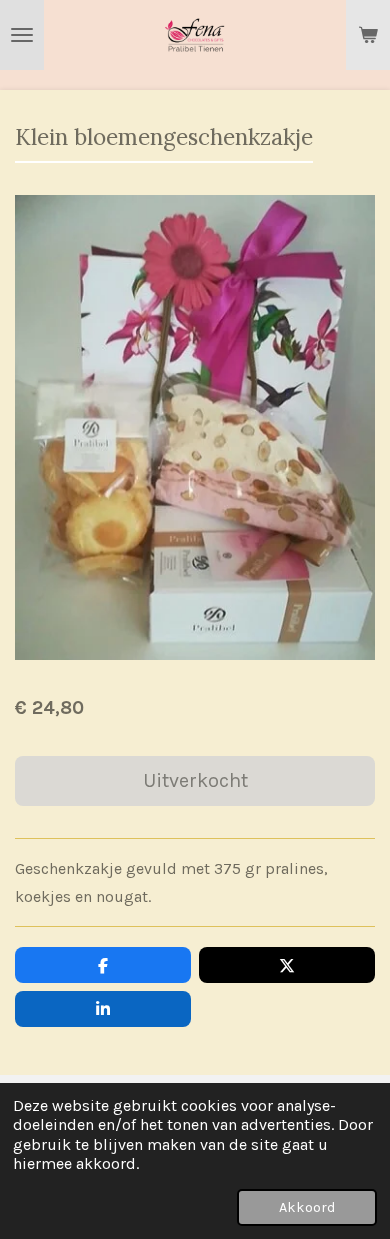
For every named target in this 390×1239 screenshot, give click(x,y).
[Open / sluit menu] (22, 35)
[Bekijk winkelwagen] (368, 35)
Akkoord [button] (307, 1207)
